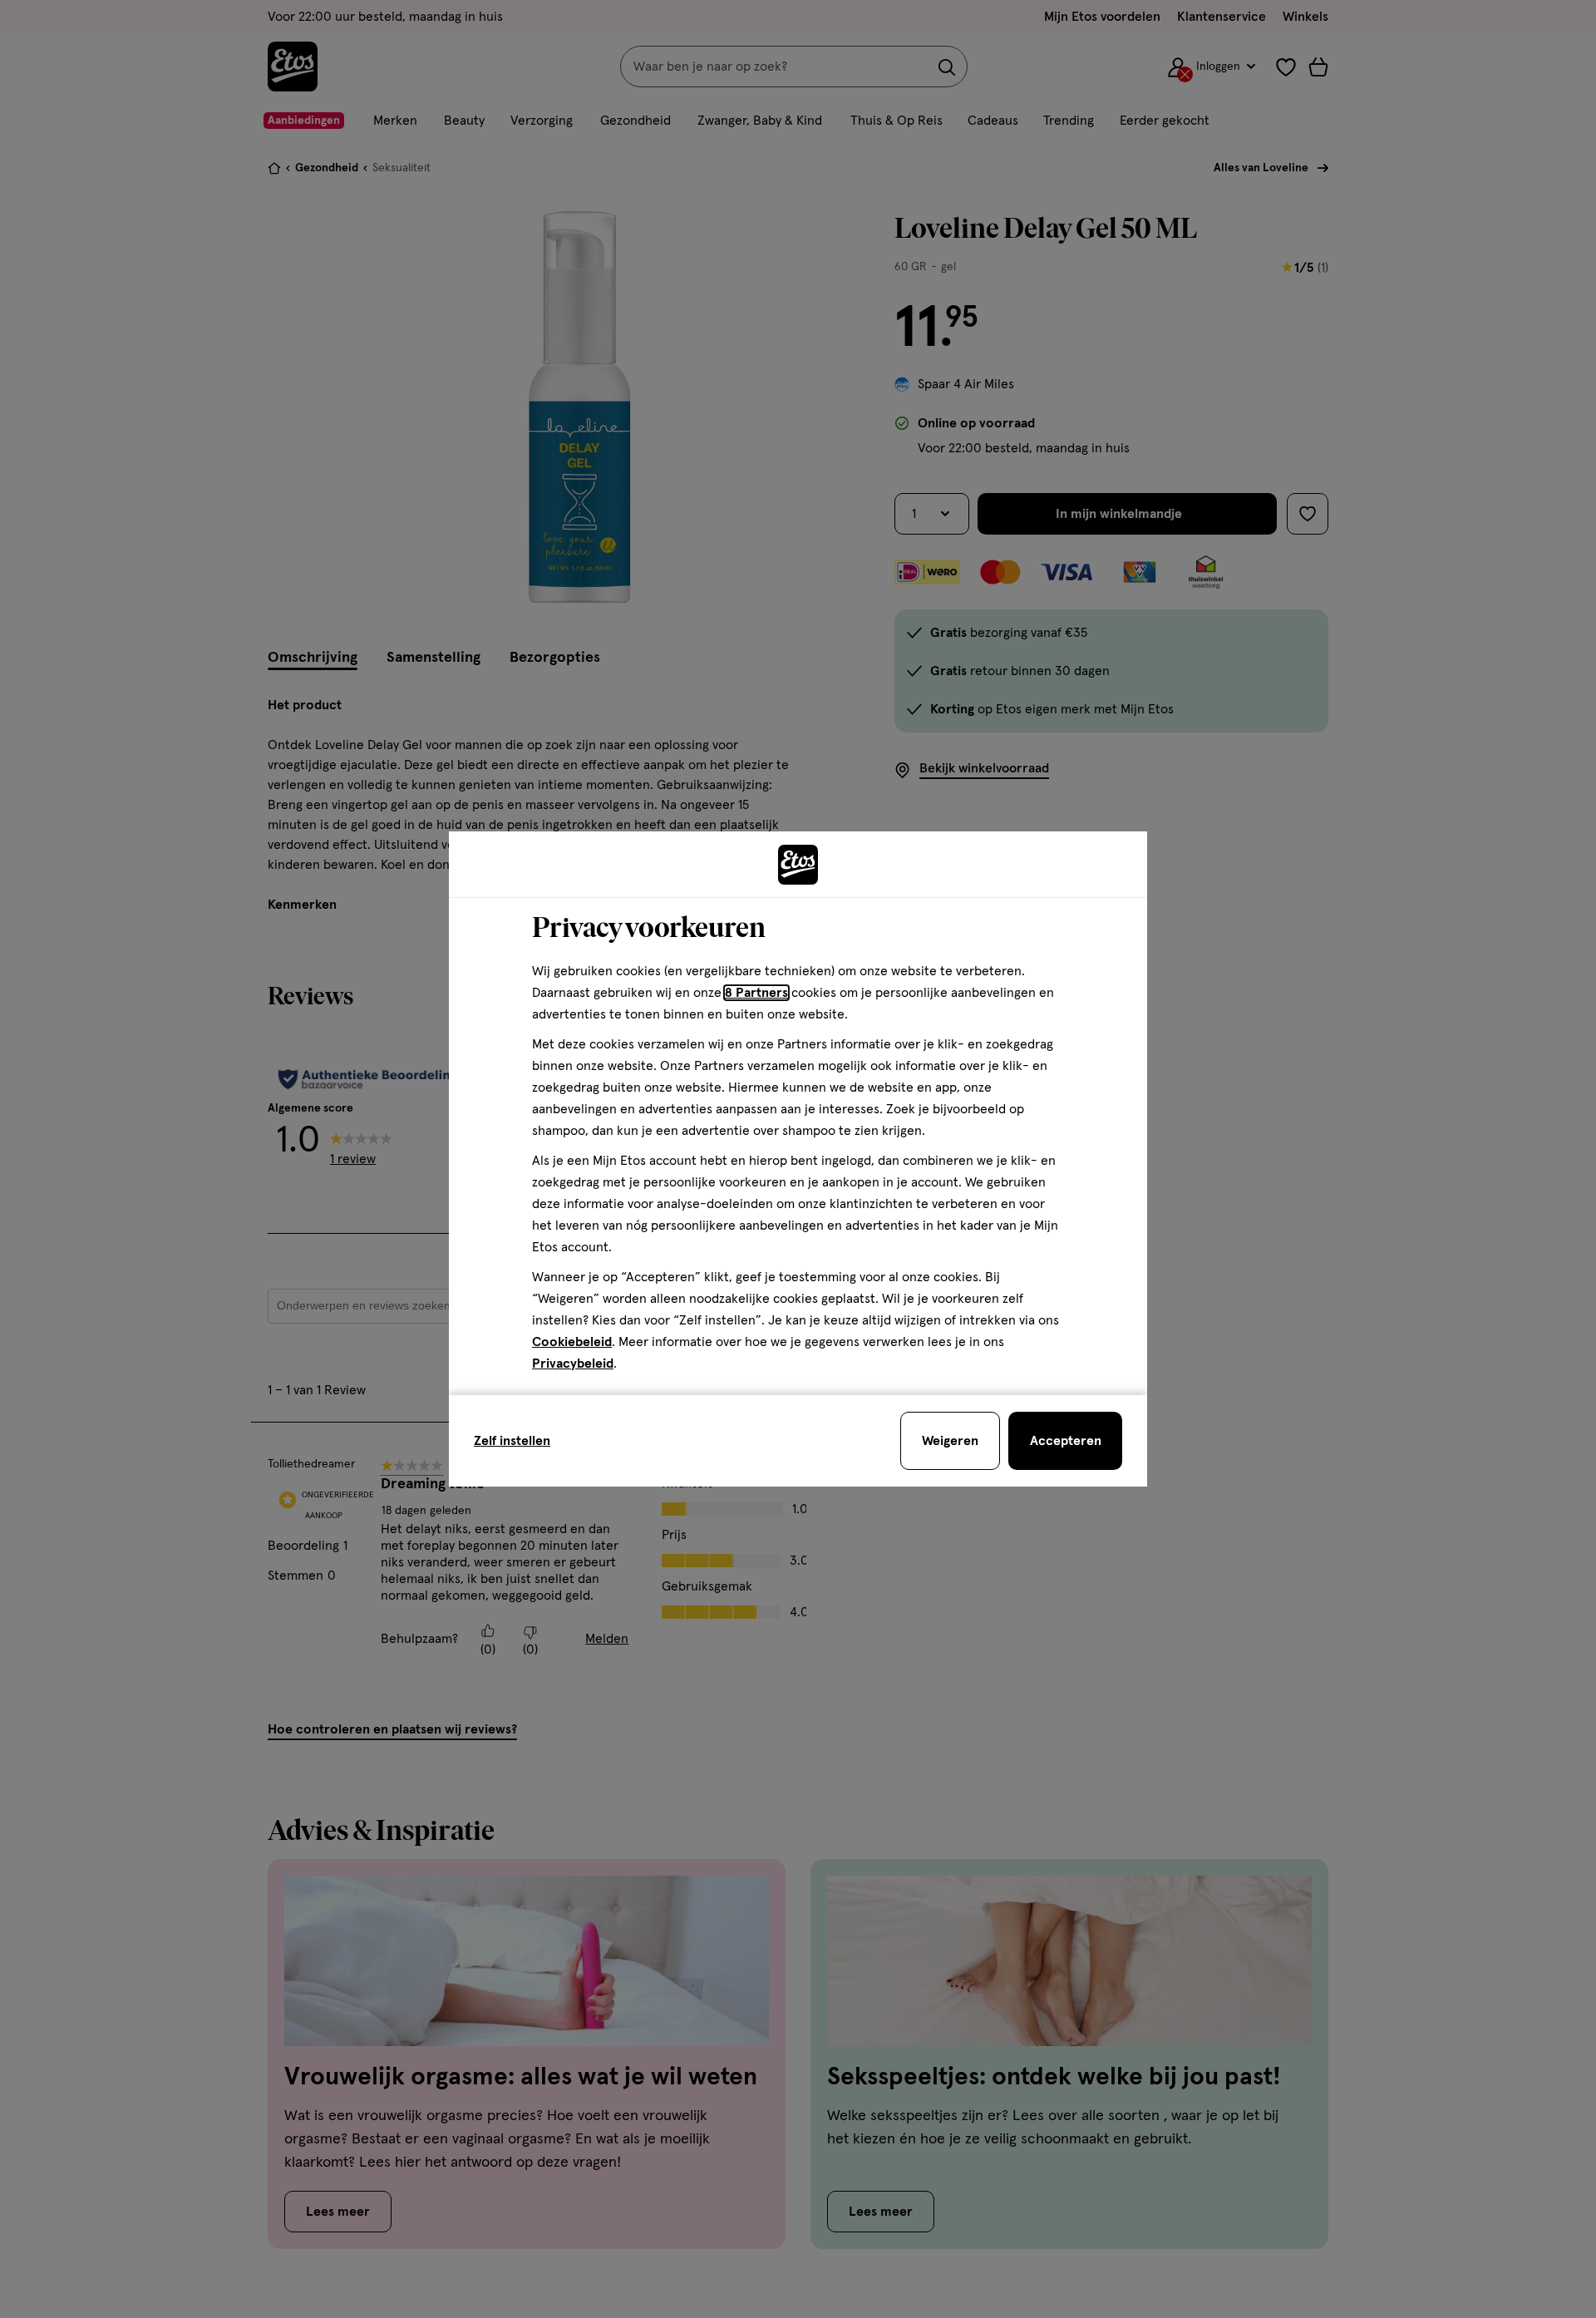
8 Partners (756, 993)
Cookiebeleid (572, 1342)
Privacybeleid (573, 1364)
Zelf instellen (512, 1441)
